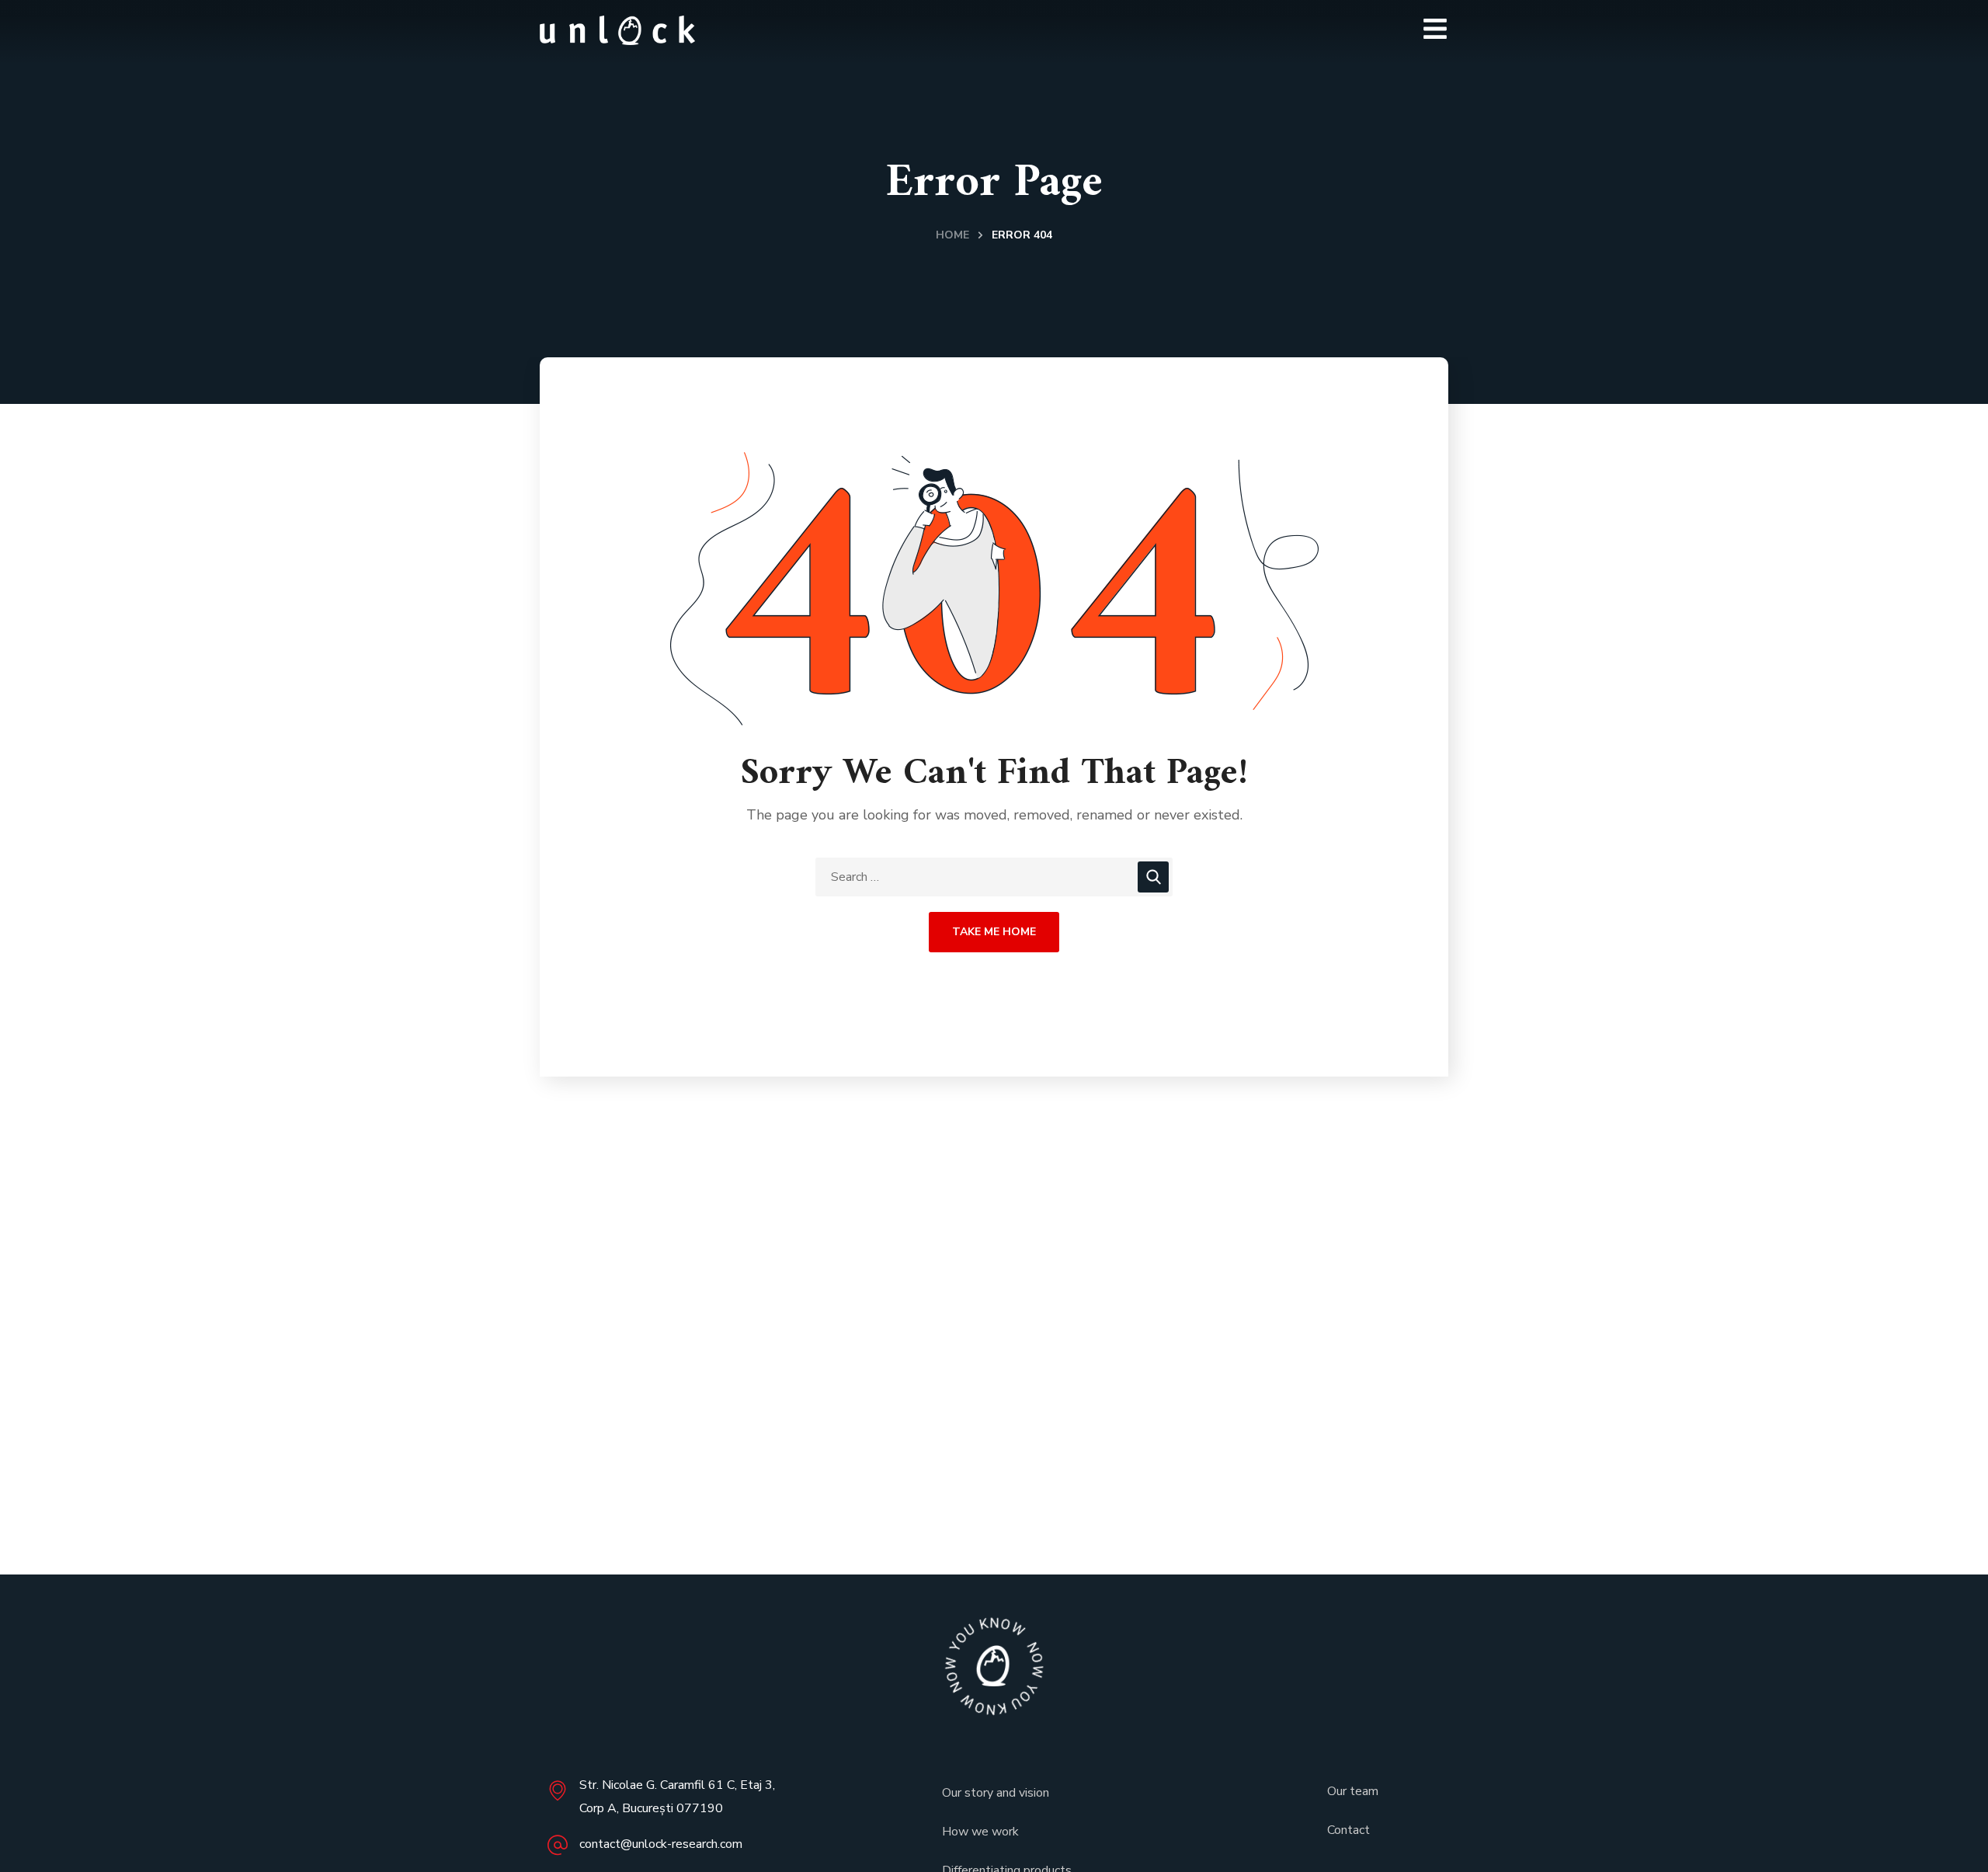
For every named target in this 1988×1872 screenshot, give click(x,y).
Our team (1353, 1791)
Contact (1349, 1830)
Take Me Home (994, 932)
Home (952, 235)
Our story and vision (996, 1793)
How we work (980, 1832)
